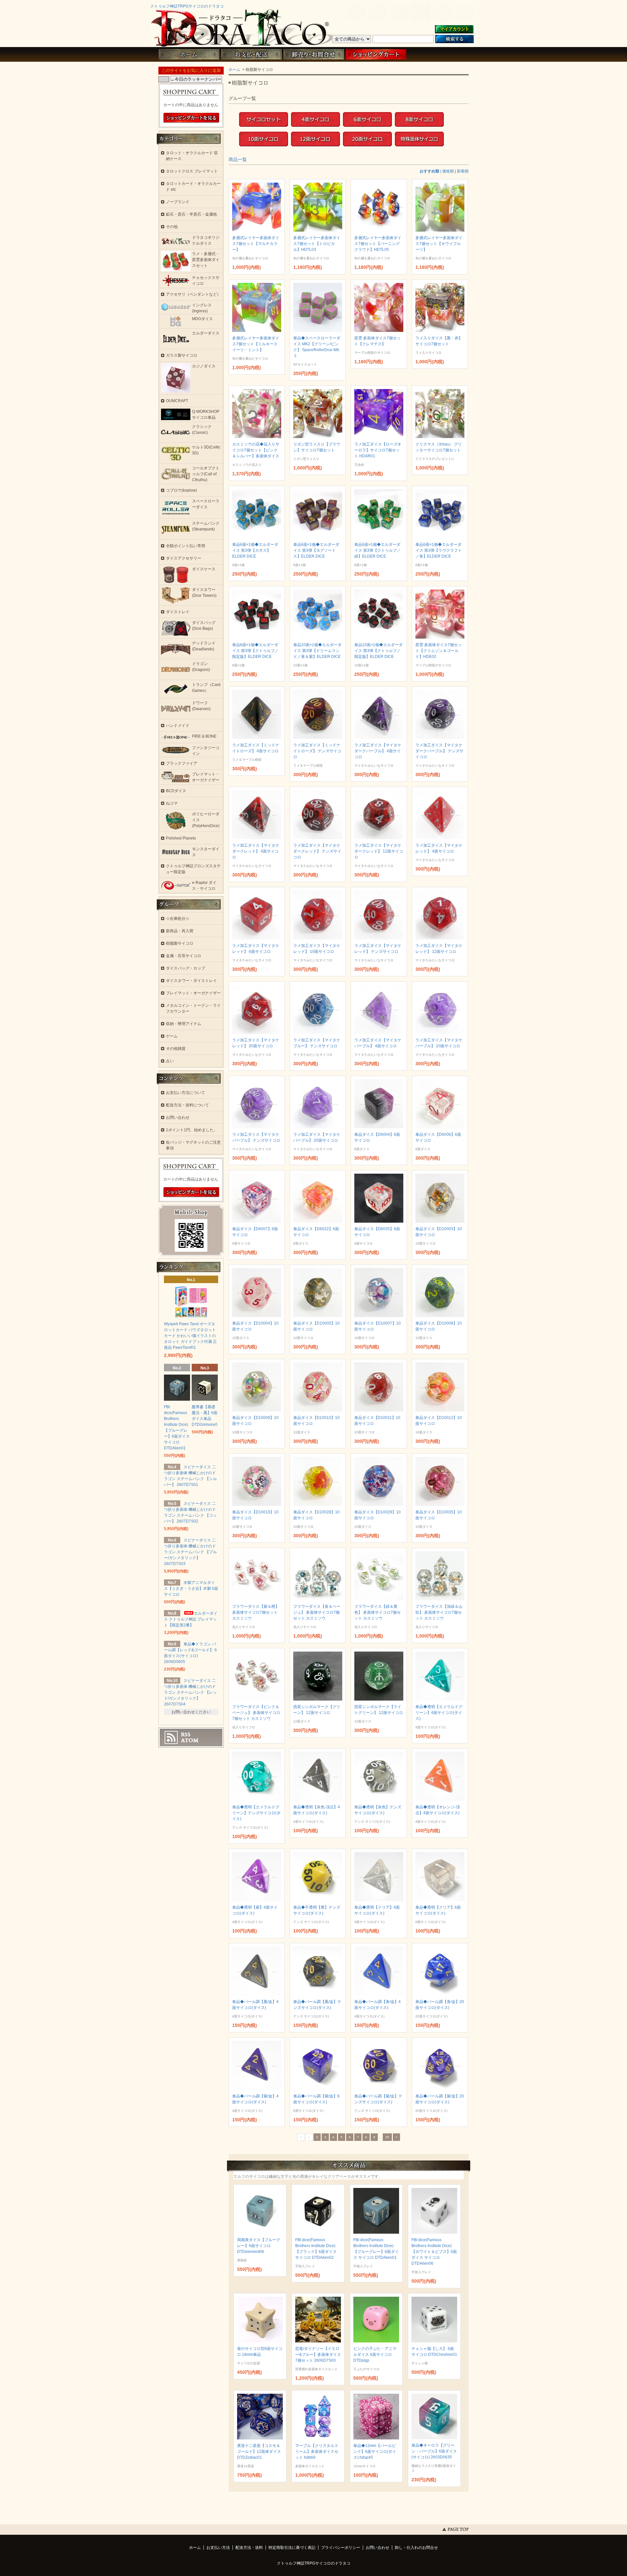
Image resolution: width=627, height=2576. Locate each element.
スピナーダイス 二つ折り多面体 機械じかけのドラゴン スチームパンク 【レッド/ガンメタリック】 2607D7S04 (190, 1692)
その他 (172, 227)
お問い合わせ (313, 54)
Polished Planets (181, 838)
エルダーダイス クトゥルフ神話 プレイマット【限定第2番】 (191, 1619)
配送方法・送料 (249, 2548)
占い (170, 1061)
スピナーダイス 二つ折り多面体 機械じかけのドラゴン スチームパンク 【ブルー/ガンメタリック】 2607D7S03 (190, 1552)
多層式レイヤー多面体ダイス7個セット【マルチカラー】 (256, 244)
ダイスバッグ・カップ (185, 968)
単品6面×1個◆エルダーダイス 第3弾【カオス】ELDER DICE (255, 550)
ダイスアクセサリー (184, 558)
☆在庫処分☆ (178, 919)
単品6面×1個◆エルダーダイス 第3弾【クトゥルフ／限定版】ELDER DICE (255, 651)
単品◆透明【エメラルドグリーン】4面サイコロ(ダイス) (439, 1713)
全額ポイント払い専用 (185, 546)
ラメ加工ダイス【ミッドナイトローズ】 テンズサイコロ (317, 751)
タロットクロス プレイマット (192, 171)
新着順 (463, 171)
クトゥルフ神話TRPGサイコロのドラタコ (187, 6)
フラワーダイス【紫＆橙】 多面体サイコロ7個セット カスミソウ (256, 1612)
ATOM (190, 1740)
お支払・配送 (251, 54)
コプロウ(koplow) (181, 490)
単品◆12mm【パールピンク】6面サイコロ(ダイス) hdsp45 (375, 2452)
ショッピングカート (376, 54)
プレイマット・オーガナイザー (193, 993)
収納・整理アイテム (184, 1024)
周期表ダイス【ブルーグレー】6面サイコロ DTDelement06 (259, 2246)
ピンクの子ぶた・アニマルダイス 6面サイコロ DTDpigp (375, 2355)
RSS (186, 1735)
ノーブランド (178, 202)
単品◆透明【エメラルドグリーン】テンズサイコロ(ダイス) (256, 1813)
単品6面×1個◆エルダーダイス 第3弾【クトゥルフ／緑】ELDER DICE (378, 550)
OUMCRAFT (177, 401)
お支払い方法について (185, 1093)
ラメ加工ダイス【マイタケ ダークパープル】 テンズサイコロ (439, 751)
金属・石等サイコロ (184, 956)
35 (387, 2137)
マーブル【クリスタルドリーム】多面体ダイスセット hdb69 (317, 2452)
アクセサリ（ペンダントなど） (193, 294)
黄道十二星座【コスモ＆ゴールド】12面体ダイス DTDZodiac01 (259, 2452)
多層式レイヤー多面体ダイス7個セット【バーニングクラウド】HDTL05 (378, 244)
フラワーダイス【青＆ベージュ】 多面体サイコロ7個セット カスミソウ (317, 1612)
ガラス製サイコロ (182, 355)
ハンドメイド (178, 726)
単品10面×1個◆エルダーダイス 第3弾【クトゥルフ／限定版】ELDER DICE (378, 651)
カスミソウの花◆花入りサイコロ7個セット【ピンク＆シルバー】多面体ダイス (256, 450)
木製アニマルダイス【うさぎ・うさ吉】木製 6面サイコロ (191, 1589)
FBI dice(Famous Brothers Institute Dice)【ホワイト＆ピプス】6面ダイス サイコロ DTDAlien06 (434, 2252)
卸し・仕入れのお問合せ (416, 2548)
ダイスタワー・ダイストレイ (191, 981)
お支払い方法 (218, 2548)
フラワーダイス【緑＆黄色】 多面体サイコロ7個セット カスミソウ (378, 1612)
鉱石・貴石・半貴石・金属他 (191, 214)
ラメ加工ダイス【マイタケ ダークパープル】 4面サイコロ (378, 751)
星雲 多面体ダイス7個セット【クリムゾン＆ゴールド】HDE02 (439, 651)
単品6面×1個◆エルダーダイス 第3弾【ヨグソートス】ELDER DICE (316, 550)
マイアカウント (454, 30)
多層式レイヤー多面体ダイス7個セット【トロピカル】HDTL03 (317, 244)
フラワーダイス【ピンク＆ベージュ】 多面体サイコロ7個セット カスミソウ (256, 1713)
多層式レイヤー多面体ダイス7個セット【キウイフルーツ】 (439, 244)
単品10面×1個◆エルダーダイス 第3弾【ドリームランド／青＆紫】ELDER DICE (317, 651)
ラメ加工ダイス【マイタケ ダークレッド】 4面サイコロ (256, 851)
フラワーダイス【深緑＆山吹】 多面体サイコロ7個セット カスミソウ (439, 1612)
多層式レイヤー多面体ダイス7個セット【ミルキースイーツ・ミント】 (256, 344)
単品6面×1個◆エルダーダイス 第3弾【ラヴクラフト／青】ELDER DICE (439, 550)
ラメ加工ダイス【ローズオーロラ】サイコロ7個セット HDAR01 (378, 450)
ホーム (189, 54)
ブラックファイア (182, 763)
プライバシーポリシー (341, 2548)
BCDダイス (176, 791)
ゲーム (172, 1036)
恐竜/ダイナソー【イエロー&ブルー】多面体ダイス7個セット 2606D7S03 (318, 2355)
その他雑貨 (176, 1049)
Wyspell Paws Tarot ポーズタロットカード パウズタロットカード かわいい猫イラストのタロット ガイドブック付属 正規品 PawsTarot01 (190, 1336)
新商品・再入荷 (180, 931)
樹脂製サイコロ (180, 943)
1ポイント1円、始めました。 (192, 1130)
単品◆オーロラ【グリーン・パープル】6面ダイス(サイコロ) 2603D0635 (434, 2451)
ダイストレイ (178, 612)
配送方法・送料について (187, 1105)
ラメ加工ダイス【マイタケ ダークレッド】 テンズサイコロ (317, 851)
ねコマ (172, 803)
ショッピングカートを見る (191, 118)
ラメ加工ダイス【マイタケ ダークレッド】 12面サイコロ (379, 851)
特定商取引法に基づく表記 (292, 2548)
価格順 (448, 171)
